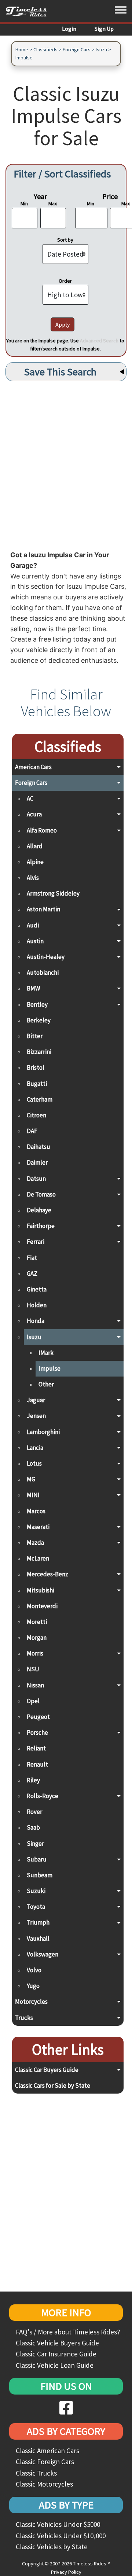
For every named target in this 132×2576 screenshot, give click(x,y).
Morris (35, 1653)
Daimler (37, 1162)
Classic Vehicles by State (52, 2547)
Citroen (36, 1115)
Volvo (34, 1970)
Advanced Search (99, 341)
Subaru (37, 1859)
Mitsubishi (41, 1590)
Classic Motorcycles (44, 2484)
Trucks (24, 2018)
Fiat (32, 1258)
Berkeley (39, 1020)
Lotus (34, 1463)
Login (69, 29)
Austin (35, 941)
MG (31, 1479)
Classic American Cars (47, 2451)
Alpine (35, 862)
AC (30, 798)
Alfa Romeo (42, 830)
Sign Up (104, 29)
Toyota (36, 1907)
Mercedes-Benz (47, 1574)
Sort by (65, 240)
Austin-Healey (46, 957)
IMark (46, 1353)
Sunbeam (40, 1875)
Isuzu (101, 49)
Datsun (36, 1179)
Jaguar (36, 1400)
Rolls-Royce (43, 1796)
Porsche (37, 1732)
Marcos (36, 1511)
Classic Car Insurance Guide (56, 2354)
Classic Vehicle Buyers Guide (57, 2343)
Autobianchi (43, 973)
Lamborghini (43, 1432)
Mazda (35, 1543)
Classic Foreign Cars (45, 2462)
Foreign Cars (77, 49)
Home (22, 49)
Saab (33, 1827)
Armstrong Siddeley (53, 893)
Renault (37, 1764)
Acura (34, 814)
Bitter (35, 1036)
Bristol (36, 1067)
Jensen (36, 1416)
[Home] (29, 11)
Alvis (33, 878)
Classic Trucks (36, 2473)
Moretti (37, 1622)
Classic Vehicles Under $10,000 (61, 2536)
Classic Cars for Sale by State (53, 2086)
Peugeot (38, 1717)
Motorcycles (31, 2002)
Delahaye (39, 1210)
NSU (33, 1669)
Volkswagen (43, 1954)
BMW (33, 988)
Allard (35, 846)
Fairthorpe (41, 1226)
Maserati (38, 1527)
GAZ (32, 1274)
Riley (33, 1780)
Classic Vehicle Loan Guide (55, 2365)
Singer (35, 1844)
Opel (33, 1701)
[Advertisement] (66, 464)
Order (65, 281)
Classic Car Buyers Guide (47, 2070)
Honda (36, 1321)
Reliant (36, 1748)
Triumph (38, 1922)
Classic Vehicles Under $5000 (58, 2524)
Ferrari (36, 1242)
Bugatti (37, 1084)
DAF (32, 1131)
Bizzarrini (39, 1052)
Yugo (33, 1986)
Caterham (40, 1099)
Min (24, 203)
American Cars (33, 767)
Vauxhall (38, 1939)
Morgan (37, 1638)
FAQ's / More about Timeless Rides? (68, 2332)
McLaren (38, 1558)
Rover (34, 1812)
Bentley (37, 1004)
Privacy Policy (66, 2572)
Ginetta (37, 1289)
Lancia (35, 1448)
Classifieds (45, 49)
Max (53, 203)
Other (46, 1384)
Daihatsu (38, 1147)
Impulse (24, 58)
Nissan (35, 1685)
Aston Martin (43, 909)
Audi (33, 925)
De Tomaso (41, 1194)
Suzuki (36, 1891)
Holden (37, 1305)
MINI (33, 1495)
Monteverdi (42, 1606)
